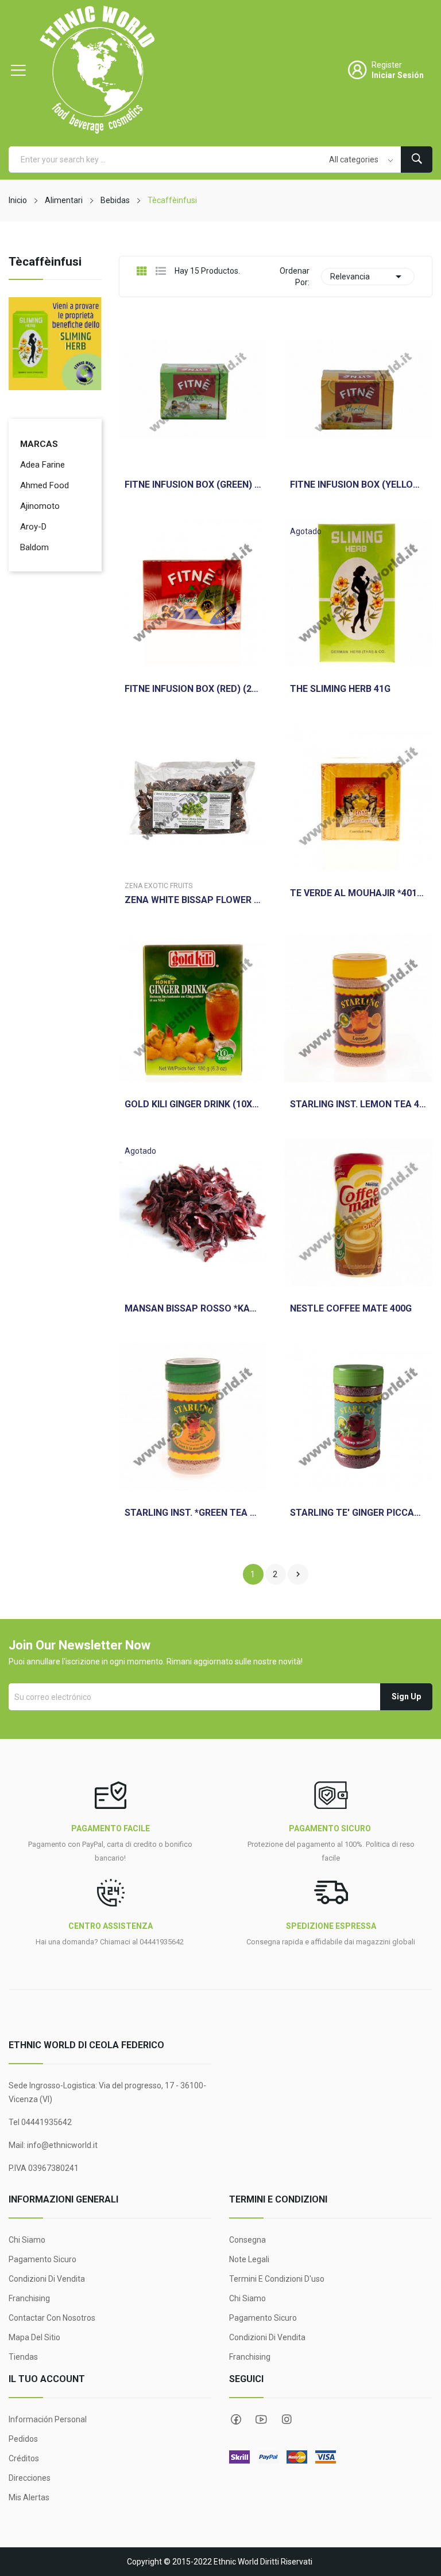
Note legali (249, 2259)
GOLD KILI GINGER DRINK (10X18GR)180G (193, 1104)
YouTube (261, 2419)
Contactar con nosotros (52, 2318)
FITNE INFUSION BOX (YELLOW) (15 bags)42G (358, 485)
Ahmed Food (45, 485)
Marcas (39, 444)
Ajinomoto (40, 506)
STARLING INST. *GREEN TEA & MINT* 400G (193, 1513)
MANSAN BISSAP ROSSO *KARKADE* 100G (193, 1309)
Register (387, 65)
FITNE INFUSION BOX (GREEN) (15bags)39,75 (193, 485)
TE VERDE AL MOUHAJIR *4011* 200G (358, 893)
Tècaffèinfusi (45, 262)
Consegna (247, 2240)
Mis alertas (29, 2497)
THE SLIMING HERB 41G (340, 689)
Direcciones (30, 2478)
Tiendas (23, 2357)
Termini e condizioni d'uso (277, 2279)
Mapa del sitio (34, 2337)
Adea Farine (42, 465)
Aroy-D (33, 527)
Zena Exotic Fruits (158, 886)
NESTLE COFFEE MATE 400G (351, 1309)
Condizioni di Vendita (47, 2279)
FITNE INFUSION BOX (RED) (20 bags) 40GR (193, 689)
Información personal (48, 2419)
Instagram (287, 2419)
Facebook (236, 2419)
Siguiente (298, 1574)
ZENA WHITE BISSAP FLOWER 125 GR (193, 900)
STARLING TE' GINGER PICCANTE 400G (358, 1513)
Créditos (24, 2458)
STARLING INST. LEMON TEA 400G (358, 1104)
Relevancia (368, 277)
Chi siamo (27, 2240)
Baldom (34, 547)
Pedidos (23, 2439)
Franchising (29, 2298)
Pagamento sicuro (42, 2259)
